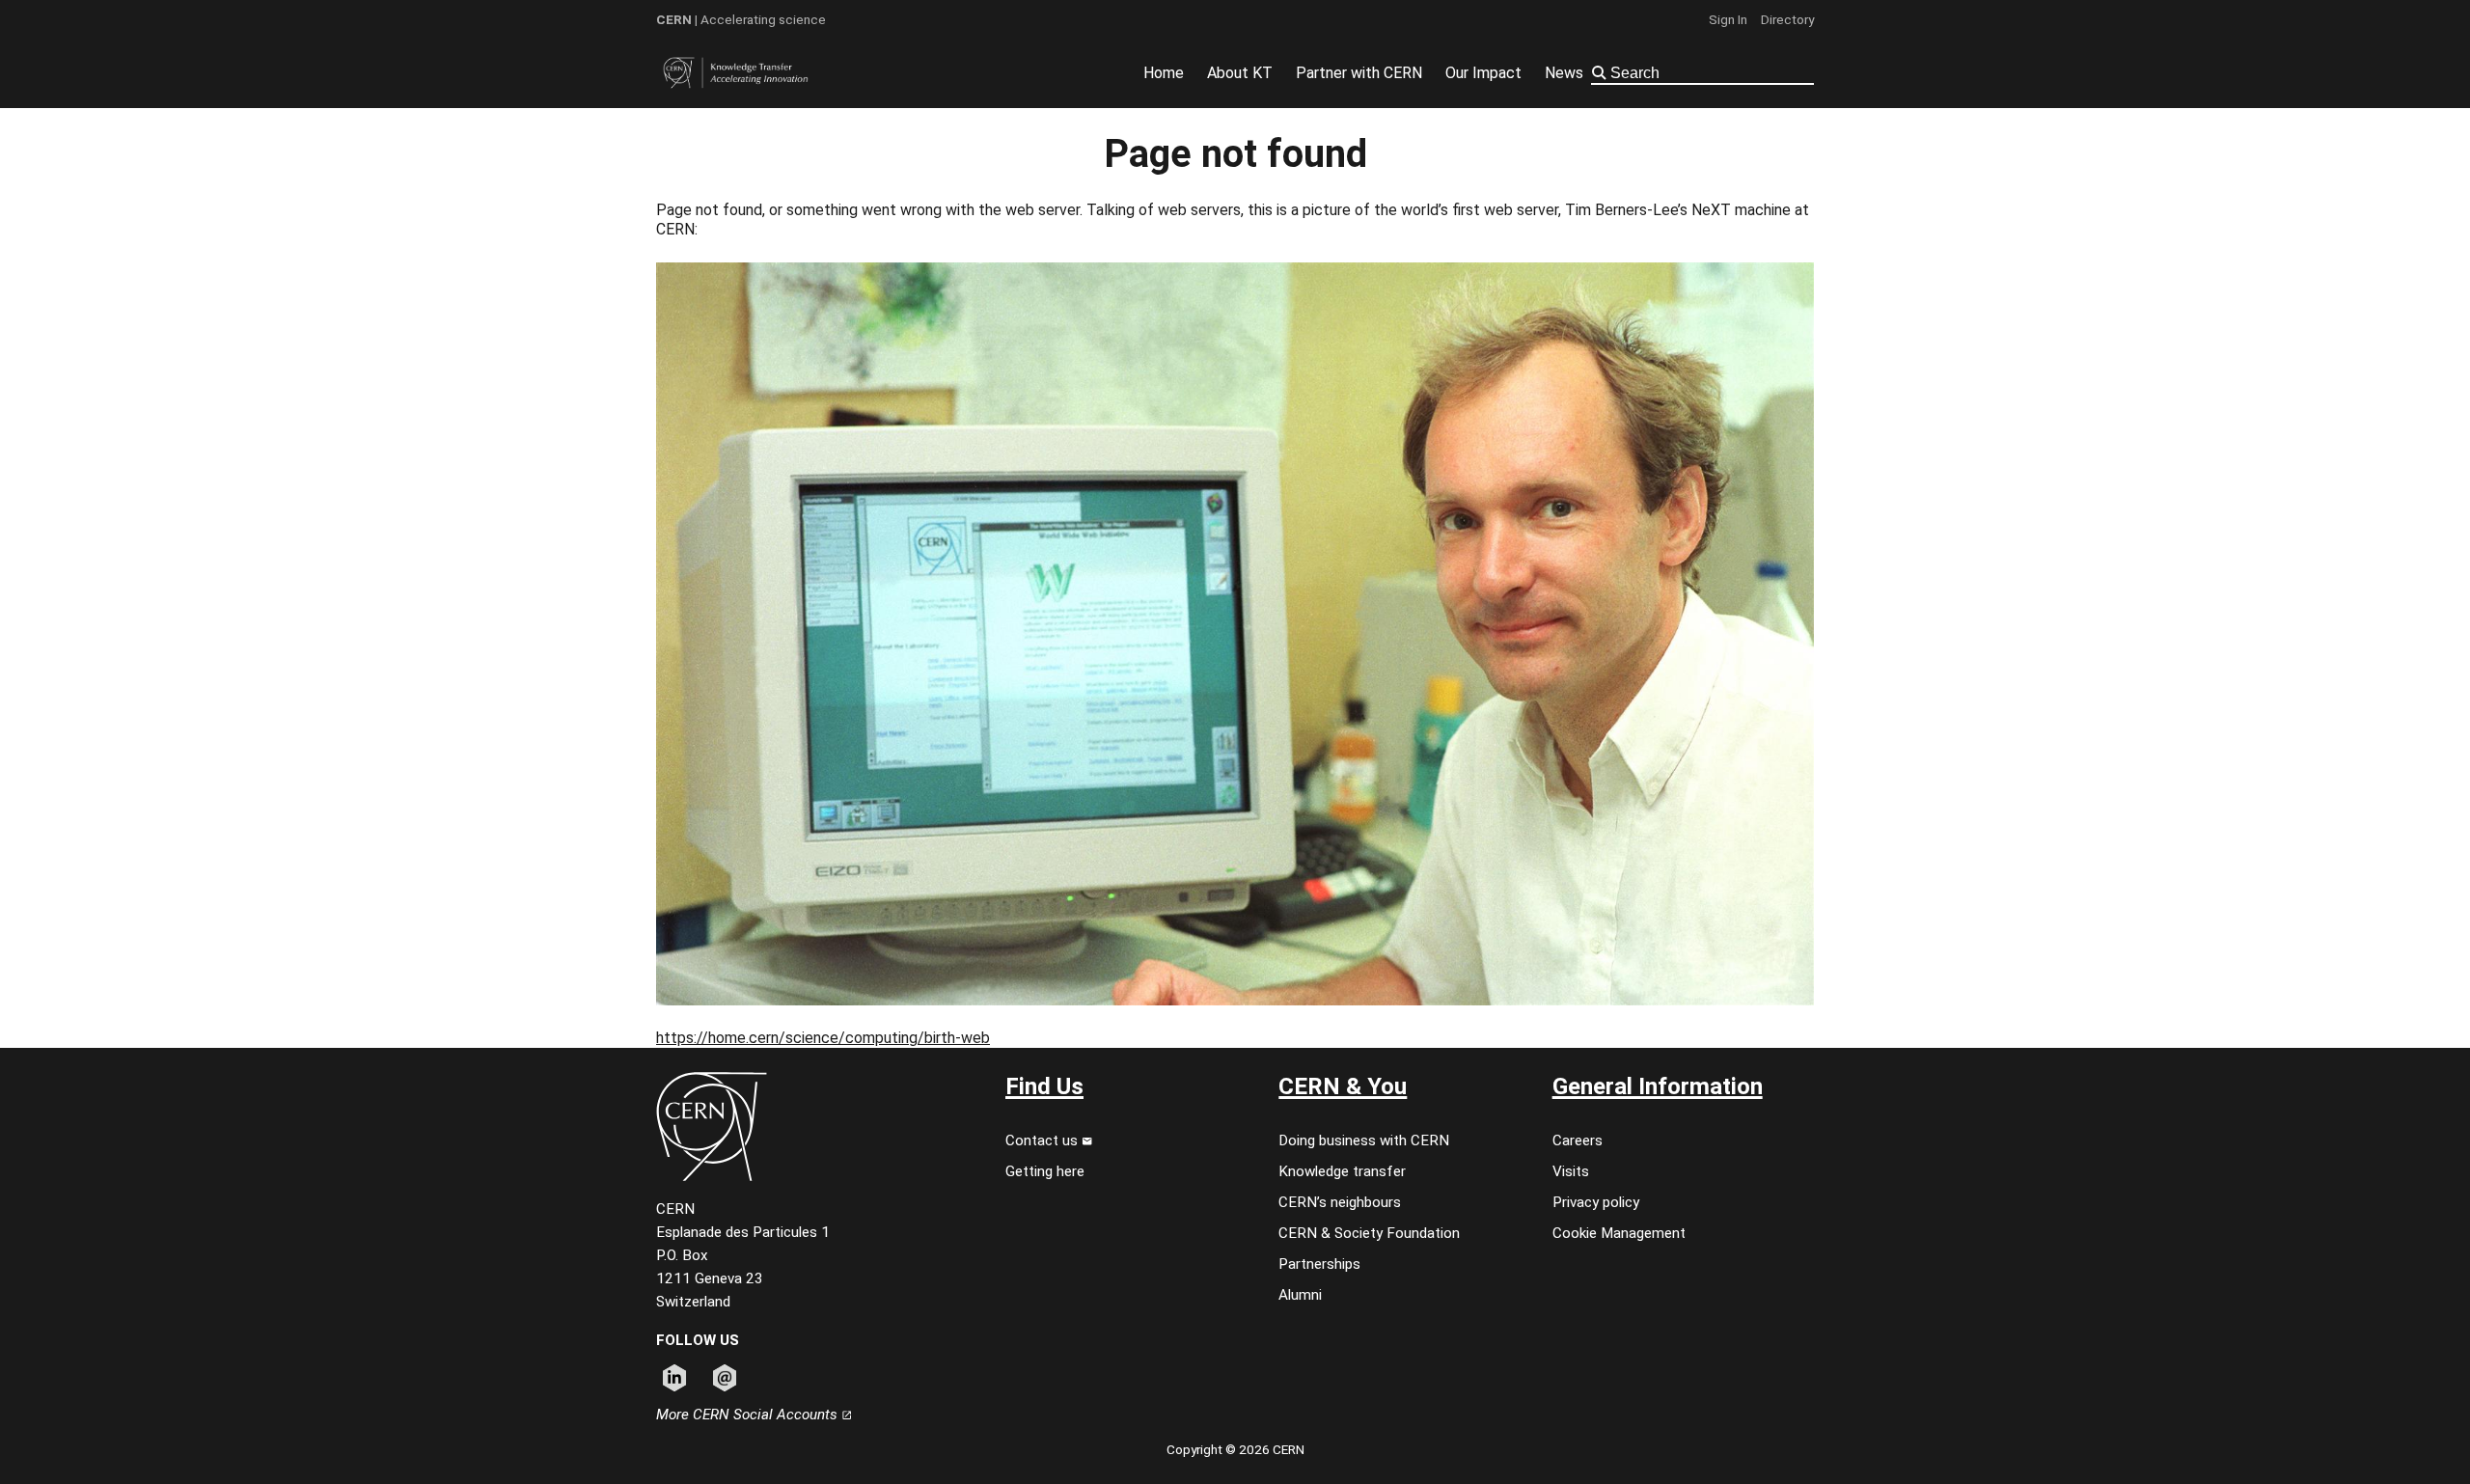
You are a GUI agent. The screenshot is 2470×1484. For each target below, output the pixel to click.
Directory (1787, 19)
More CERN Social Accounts (749, 1415)
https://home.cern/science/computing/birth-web (823, 1038)
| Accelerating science (741, 19)
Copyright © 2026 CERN (1235, 1449)
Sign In (1728, 19)
